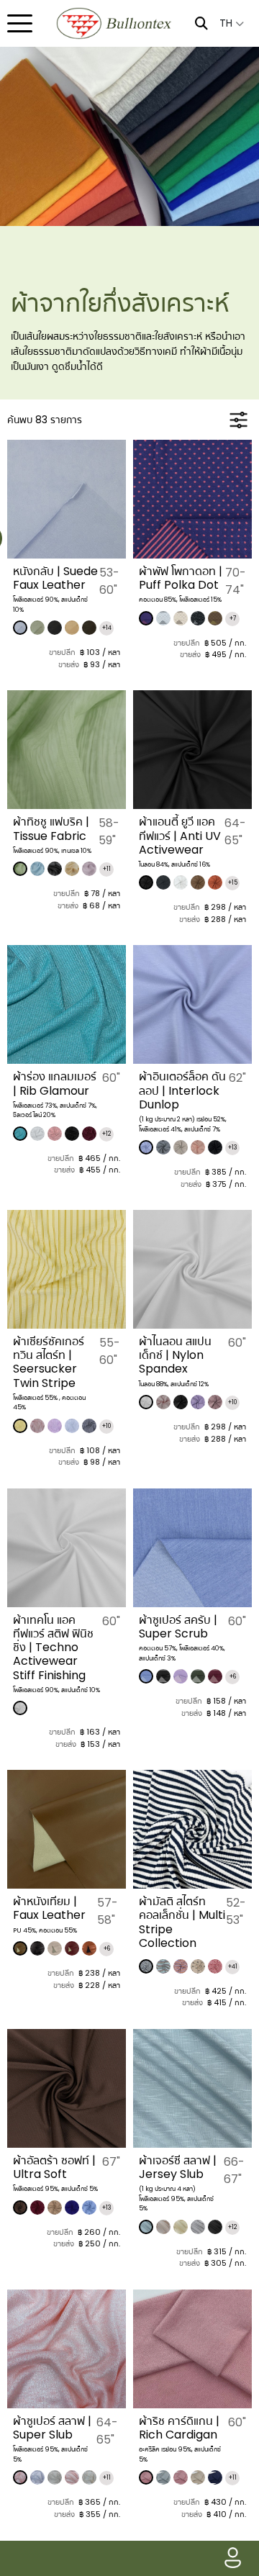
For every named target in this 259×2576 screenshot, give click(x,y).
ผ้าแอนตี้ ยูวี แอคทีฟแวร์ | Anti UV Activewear (180, 835)
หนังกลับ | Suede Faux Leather (55, 578)
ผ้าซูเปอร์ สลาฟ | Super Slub (52, 2428)
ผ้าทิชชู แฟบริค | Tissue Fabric (51, 828)
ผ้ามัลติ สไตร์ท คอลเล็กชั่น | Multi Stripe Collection (182, 1922)
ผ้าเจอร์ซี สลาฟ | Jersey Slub (178, 2167)
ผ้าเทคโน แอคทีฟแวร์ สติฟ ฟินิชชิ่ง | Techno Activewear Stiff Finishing (53, 1648)
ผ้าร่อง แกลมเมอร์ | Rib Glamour (55, 1083)
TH (227, 23)
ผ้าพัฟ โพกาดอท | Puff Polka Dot (181, 578)
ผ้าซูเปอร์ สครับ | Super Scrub (178, 1627)
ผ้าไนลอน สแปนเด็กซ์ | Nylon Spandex (175, 1355)
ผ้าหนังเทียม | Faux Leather (49, 1908)
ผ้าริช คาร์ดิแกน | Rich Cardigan (179, 2428)
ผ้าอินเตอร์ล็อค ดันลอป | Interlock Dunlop (182, 1090)
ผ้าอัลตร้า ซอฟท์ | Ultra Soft (54, 2167)
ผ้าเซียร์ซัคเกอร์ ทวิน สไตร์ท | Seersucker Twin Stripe (49, 1362)
